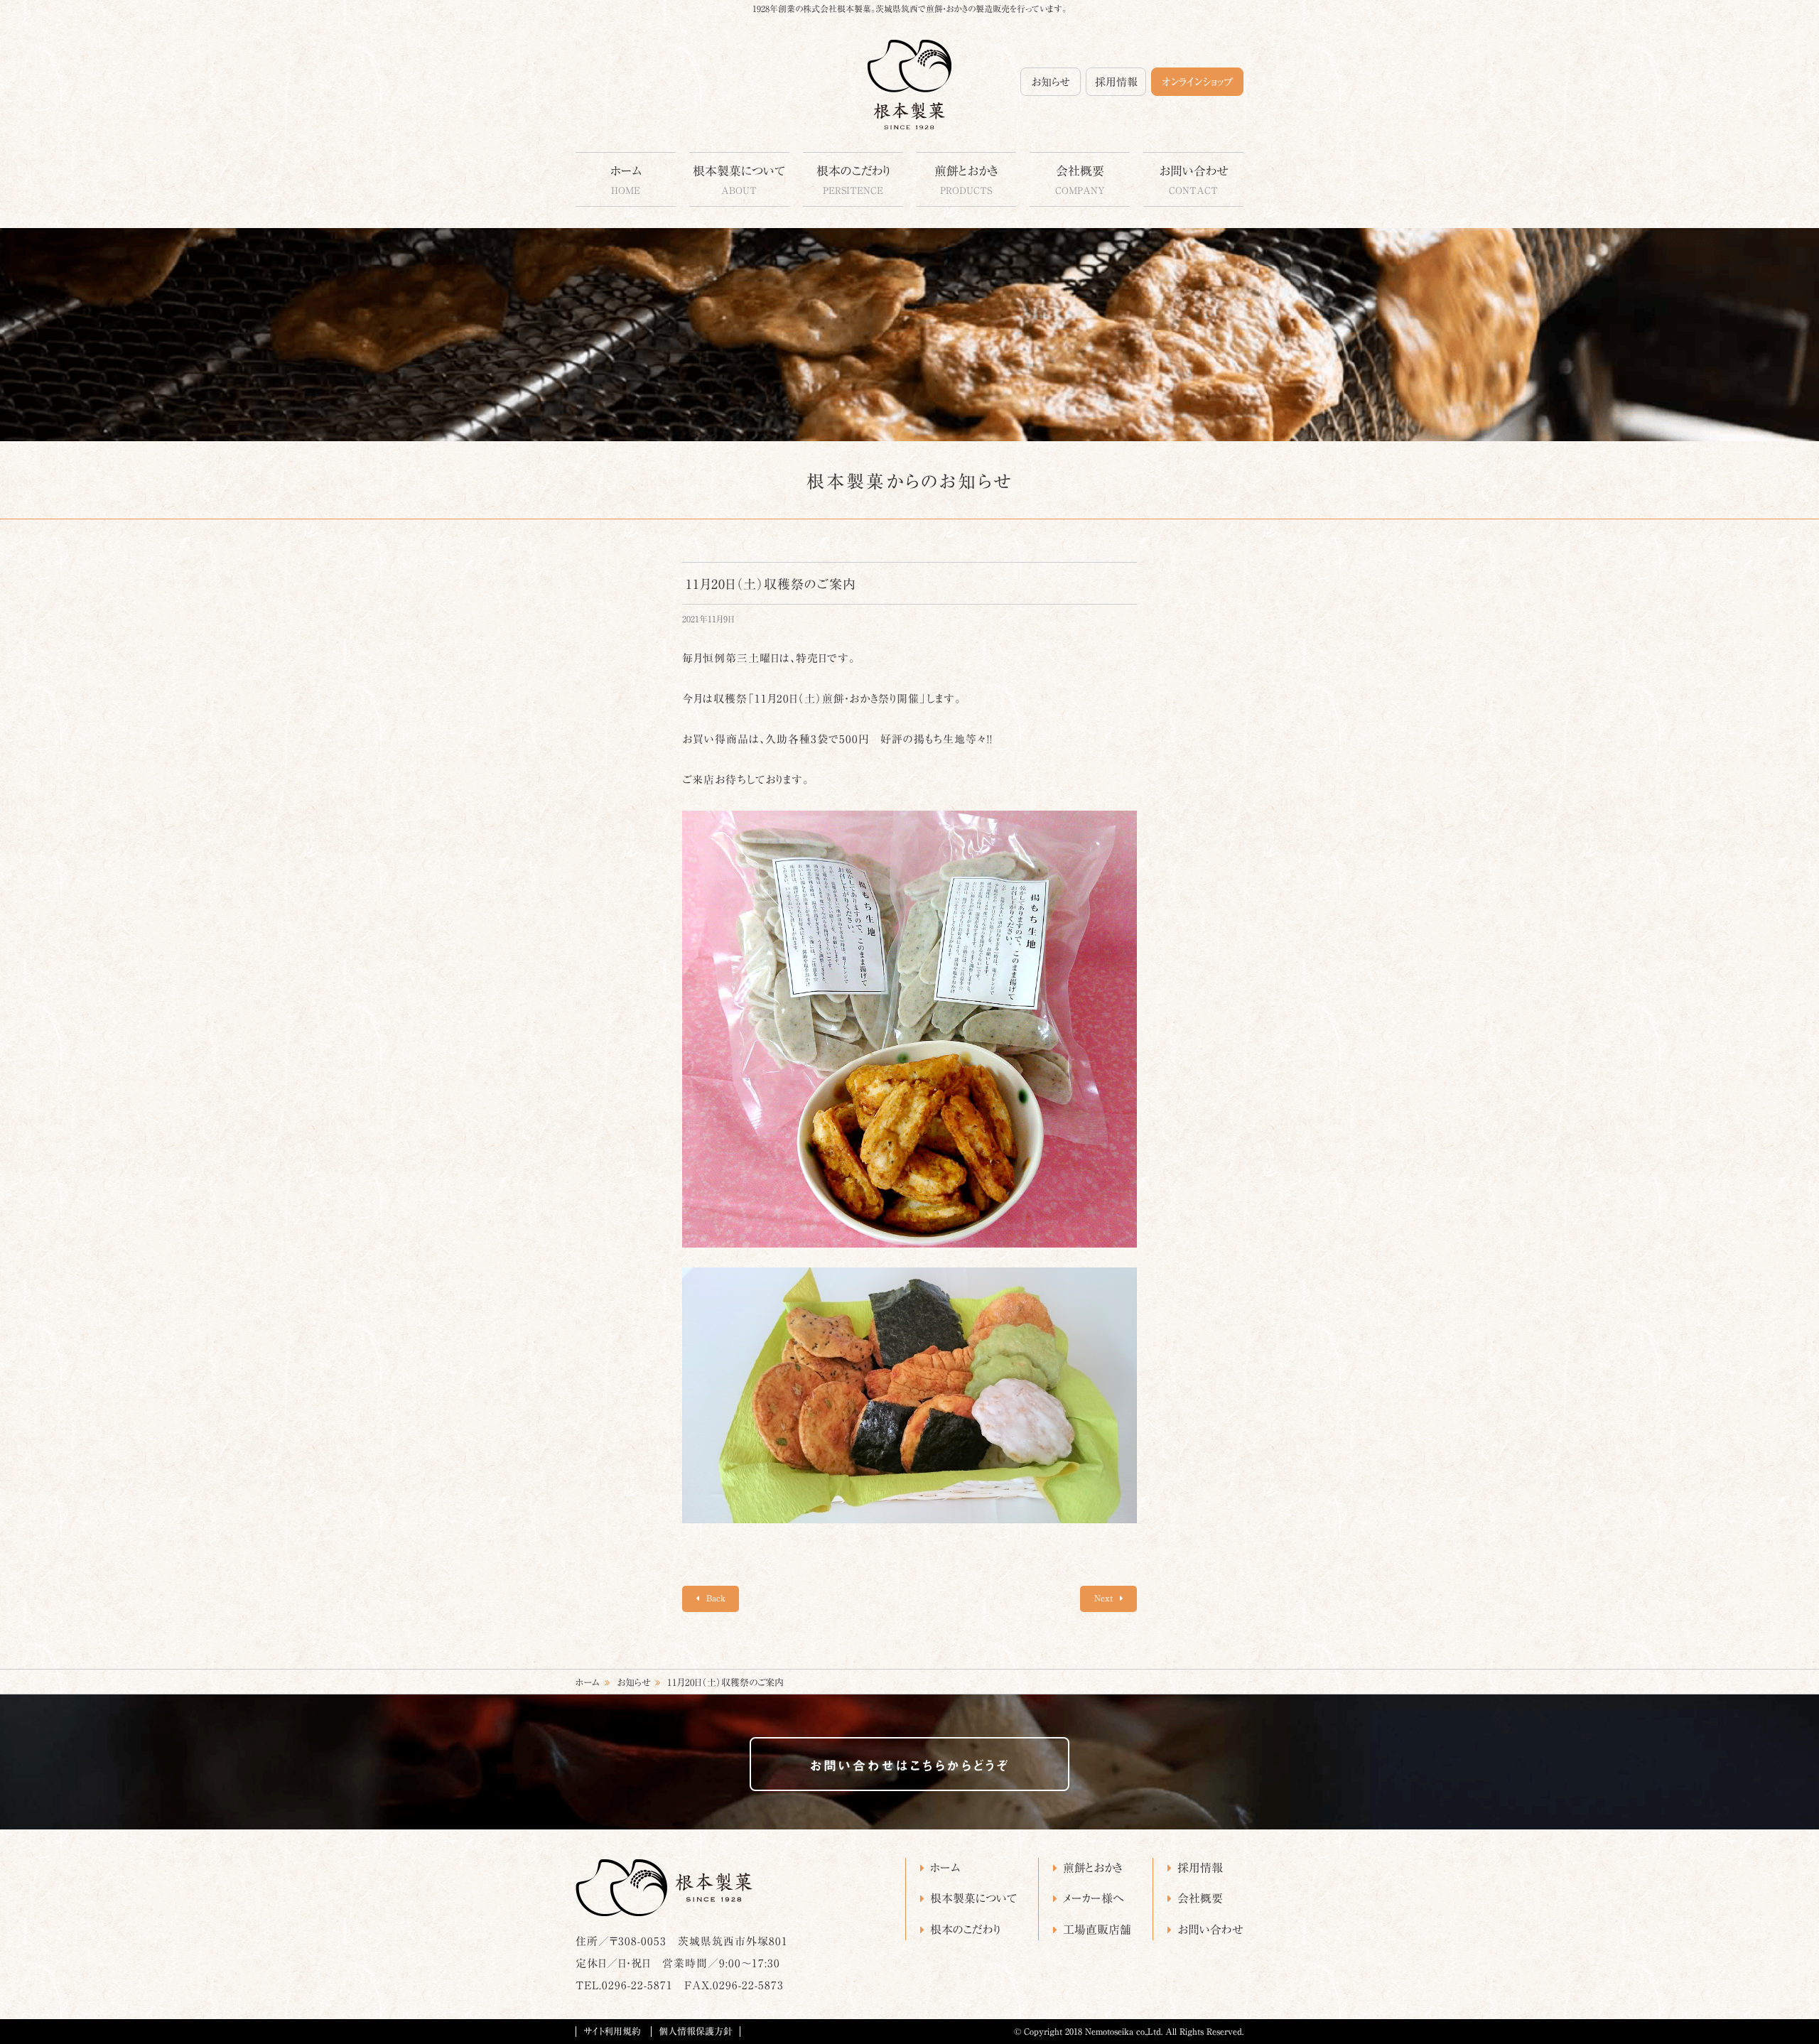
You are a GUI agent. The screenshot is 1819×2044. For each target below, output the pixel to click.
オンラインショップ (1197, 82)
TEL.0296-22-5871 (624, 1985)
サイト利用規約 (612, 2032)
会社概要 (1080, 180)
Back (714, 1598)
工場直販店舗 (1097, 1930)
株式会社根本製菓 (909, 85)
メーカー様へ (1094, 1898)
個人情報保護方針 (696, 2032)
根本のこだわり (853, 180)
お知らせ (1051, 82)
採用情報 (1116, 82)
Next (1105, 1598)
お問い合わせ (1194, 180)
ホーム (626, 180)
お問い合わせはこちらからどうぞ (909, 1765)
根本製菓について (739, 180)
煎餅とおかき (966, 180)
